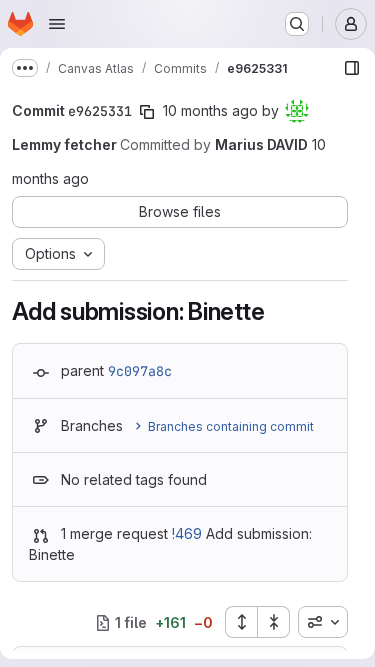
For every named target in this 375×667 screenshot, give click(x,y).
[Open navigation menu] (57, 24)
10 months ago (210, 110)
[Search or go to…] (297, 24)
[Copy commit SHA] (147, 112)
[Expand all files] (241, 622)
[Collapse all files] (274, 622)
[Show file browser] (352, 68)
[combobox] (323, 622)
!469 (187, 533)
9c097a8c (140, 371)
